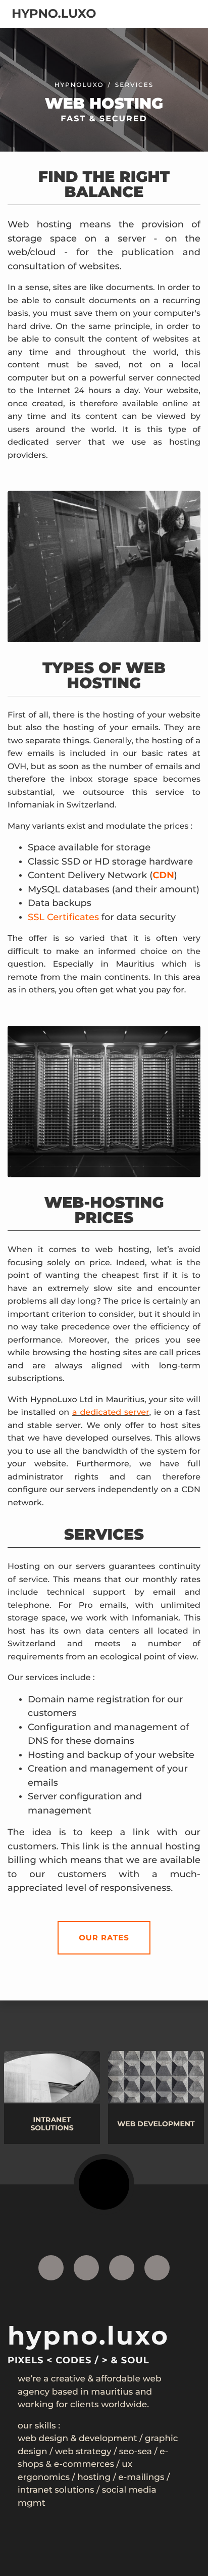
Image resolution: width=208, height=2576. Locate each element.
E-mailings (141, 2477)
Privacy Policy (93, 2557)
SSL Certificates (63, 917)
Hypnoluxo (79, 85)
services (134, 85)
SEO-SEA (136, 2452)
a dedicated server (111, 1413)
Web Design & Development (77, 2439)
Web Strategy (83, 2452)
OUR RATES (104, 1938)
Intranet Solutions (56, 2490)
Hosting (94, 2477)
